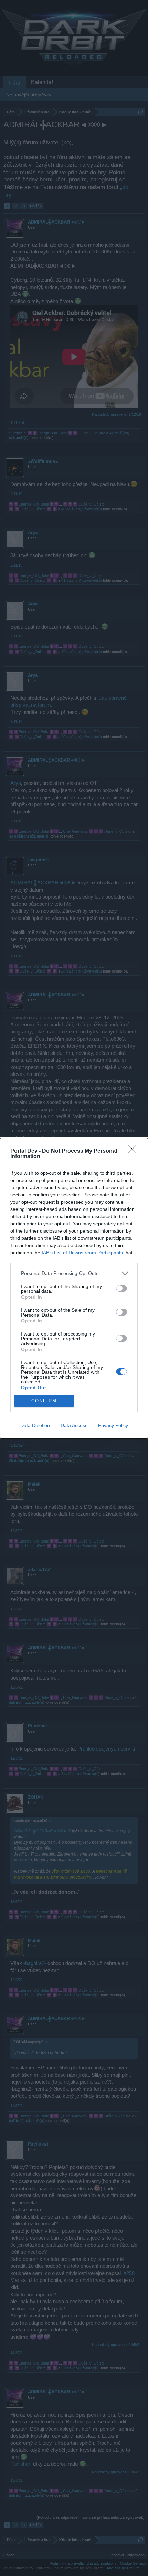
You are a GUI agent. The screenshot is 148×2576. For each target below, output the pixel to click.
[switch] (121, 1288)
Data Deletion (35, 1425)
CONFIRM (44, 1401)
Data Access (74, 1425)
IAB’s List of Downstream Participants (82, 1253)
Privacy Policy (113, 1425)
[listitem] (74, 1273)
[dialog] (74, 1288)
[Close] (135, 1151)
